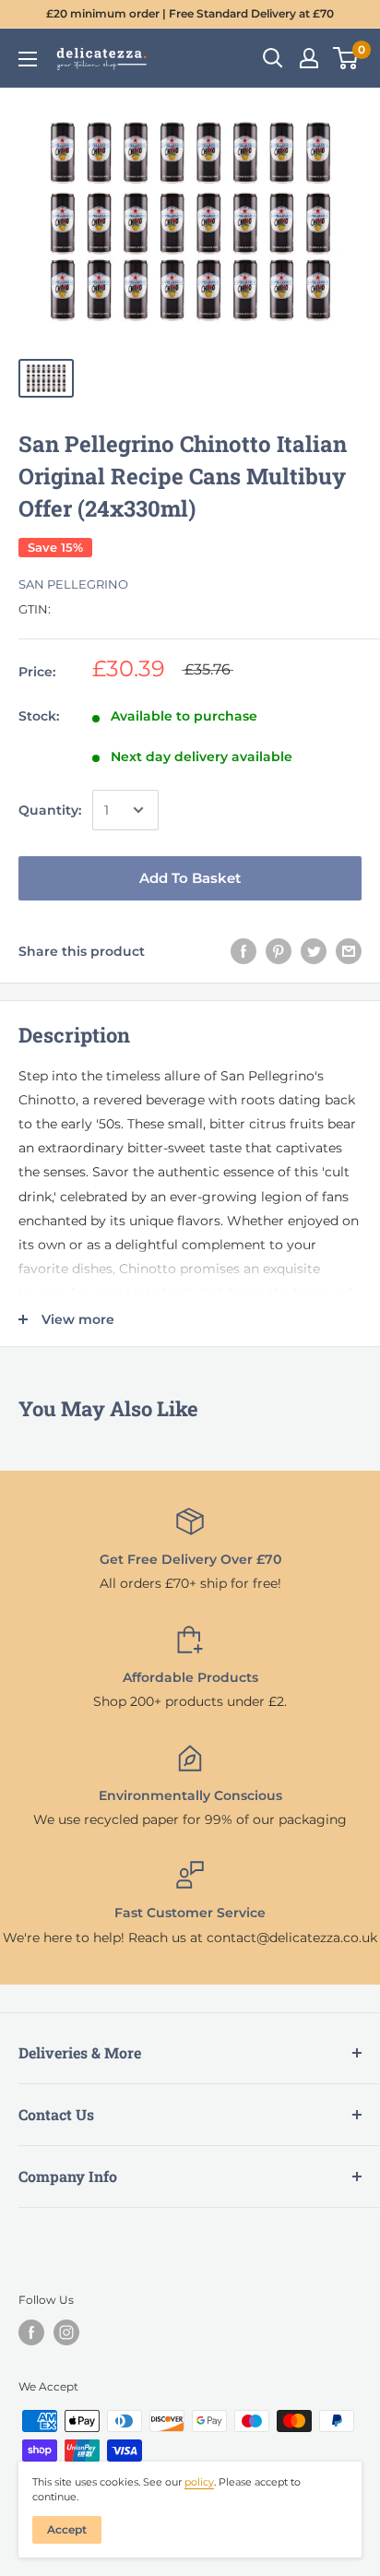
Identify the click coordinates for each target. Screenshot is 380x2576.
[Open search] (273, 58)
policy (199, 2482)
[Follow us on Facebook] (31, 2332)
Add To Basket (190, 878)
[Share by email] (349, 950)
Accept (67, 2529)
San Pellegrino (73, 584)
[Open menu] (28, 59)
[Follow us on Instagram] (66, 2332)
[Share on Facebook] (243, 950)
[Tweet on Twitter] (314, 950)
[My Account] (309, 58)
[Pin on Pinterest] (279, 950)
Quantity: (50, 810)
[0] (346, 58)
